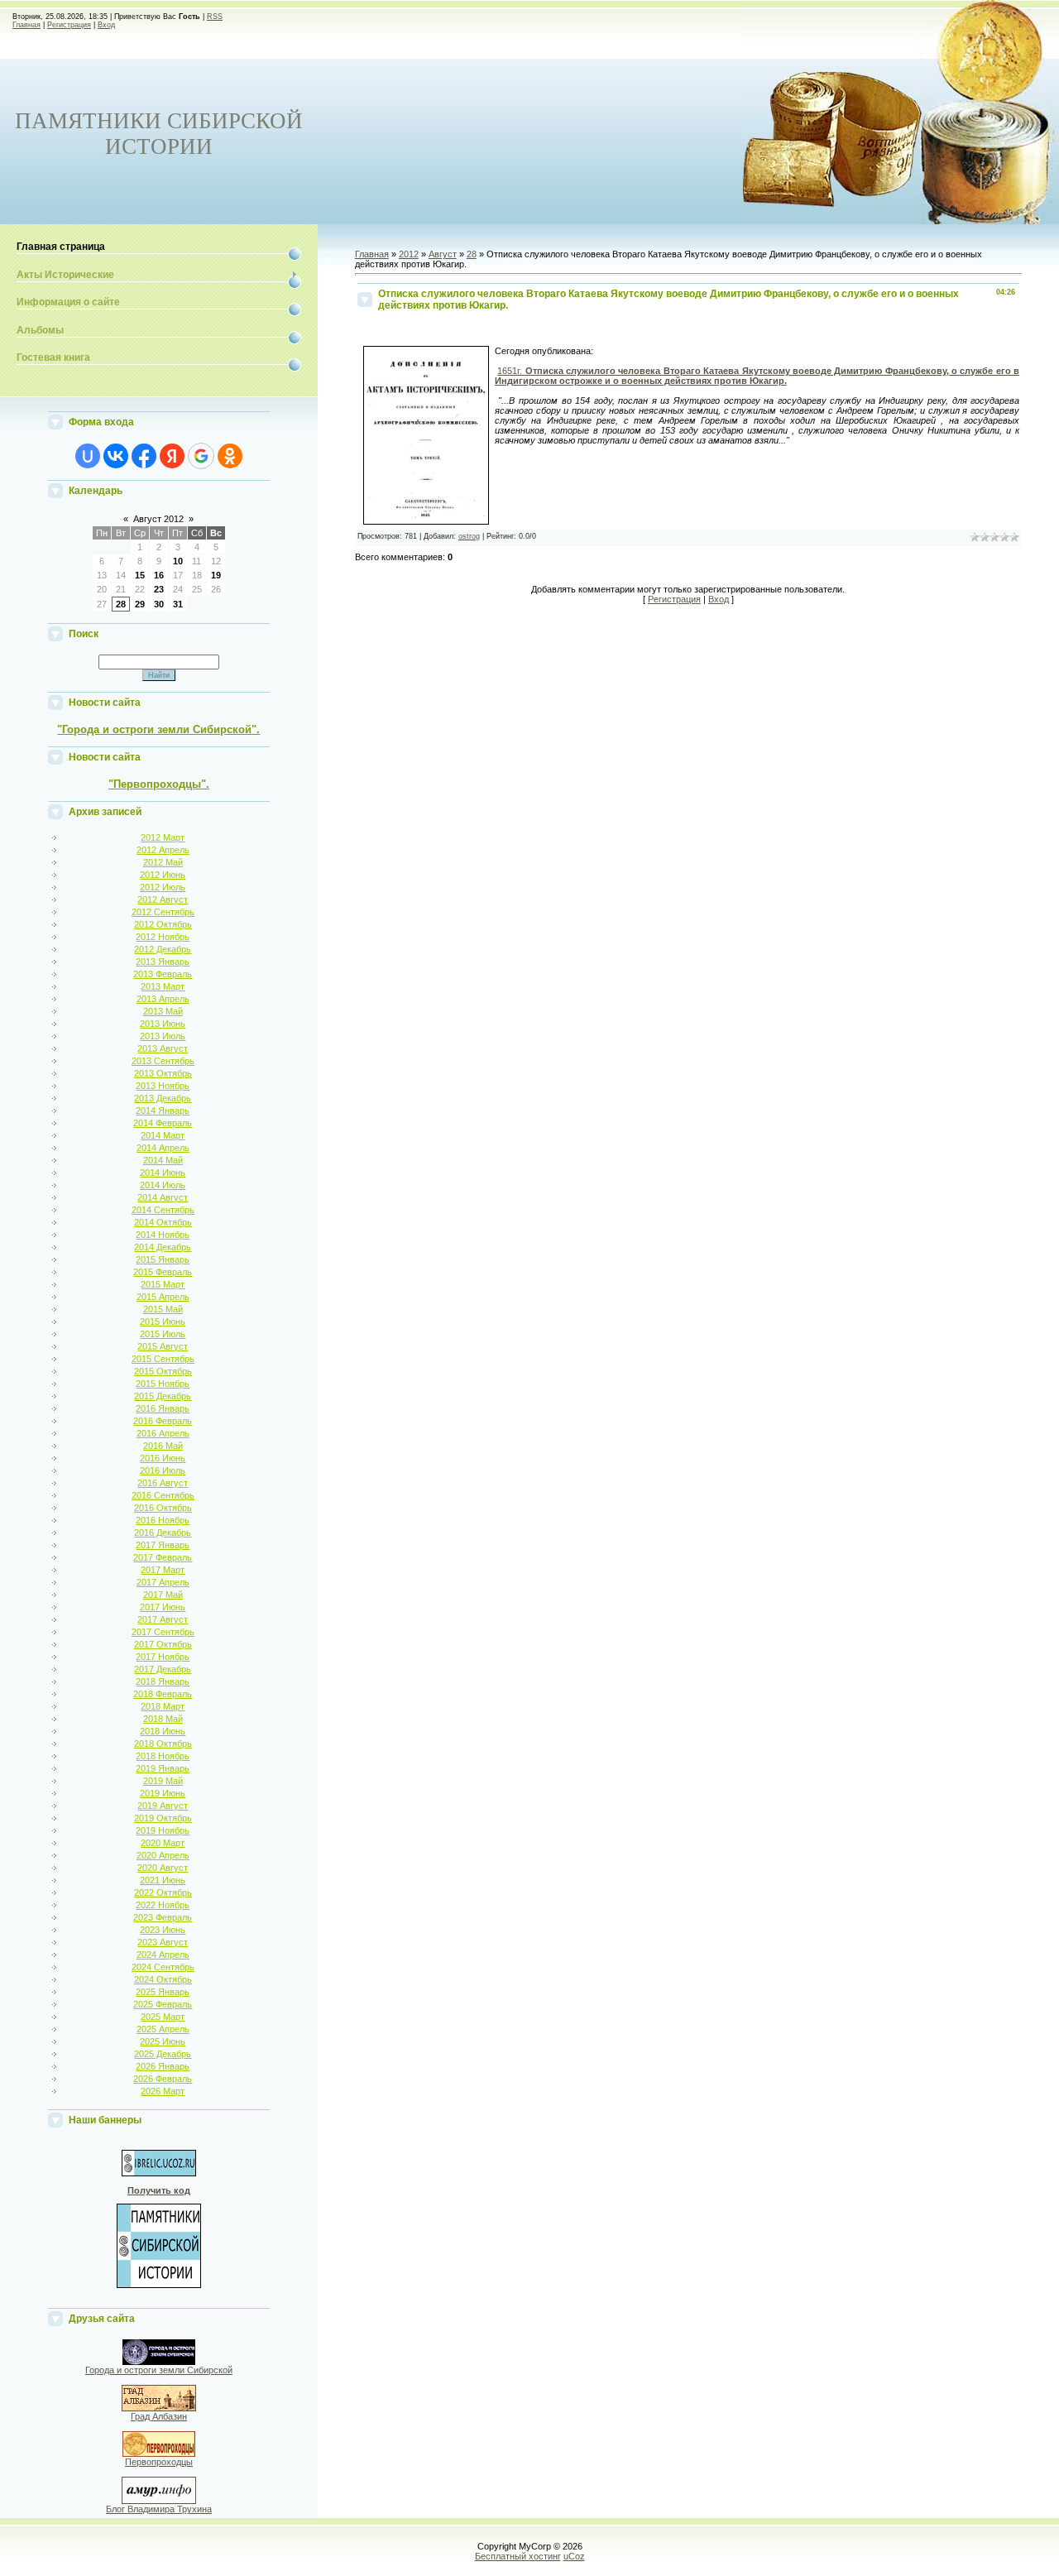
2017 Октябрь (163, 1644)
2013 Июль (163, 1036)
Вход (106, 25)
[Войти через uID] (88, 456)
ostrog (469, 536)
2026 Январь (163, 2066)
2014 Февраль (163, 1123)
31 (178, 604)
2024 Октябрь (163, 1979)
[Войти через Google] (201, 456)
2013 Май (163, 1011)
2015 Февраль (163, 1272)
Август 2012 (158, 519)
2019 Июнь (163, 1793)
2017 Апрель (163, 1582)
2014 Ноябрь (163, 1235)
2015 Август (163, 1346)
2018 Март (163, 1706)
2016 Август (163, 1483)
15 (140, 575)
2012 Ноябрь (163, 937)
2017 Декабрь (163, 1669)
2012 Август (163, 899)
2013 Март (163, 986)
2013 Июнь (163, 1024)
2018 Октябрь (163, 1744)
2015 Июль (163, 1334)
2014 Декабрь (163, 1247)
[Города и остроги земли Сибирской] (159, 2362)
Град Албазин (159, 2416)
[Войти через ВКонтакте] (116, 456)
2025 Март (163, 2017)
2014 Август (163, 1197)
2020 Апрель (163, 1855)
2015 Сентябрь (163, 1359)
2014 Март (163, 1135)
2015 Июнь (163, 1322)
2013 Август (163, 1048)
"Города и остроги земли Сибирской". (158, 729)
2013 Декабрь (163, 1098)
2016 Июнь (163, 1458)
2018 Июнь (163, 1731)
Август (443, 254)
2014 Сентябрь (163, 1210)
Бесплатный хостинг (518, 2556)
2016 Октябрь (163, 1508)
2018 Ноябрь (163, 1756)
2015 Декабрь (163, 1396)
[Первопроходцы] (159, 2454)
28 (121, 604)
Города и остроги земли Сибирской (159, 2370)
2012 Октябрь (163, 924)
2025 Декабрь (163, 2054)
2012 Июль (163, 887)
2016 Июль (163, 1470)
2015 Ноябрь (163, 1384)
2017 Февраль (163, 1557)
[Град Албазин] (159, 2408)
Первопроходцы (159, 2462)
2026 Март (163, 2091)
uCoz (574, 2556)
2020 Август (163, 1868)
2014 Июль (163, 1185)
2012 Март (163, 837)
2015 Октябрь (163, 1371)
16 (159, 575)
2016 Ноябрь (163, 1520)
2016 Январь (163, 1408)
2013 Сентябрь (163, 1061)
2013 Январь (163, 962)
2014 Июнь (163, 1173)
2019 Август (163, 1806)
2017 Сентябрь (163, 1632)
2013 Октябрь (163, 1073)
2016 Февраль (163, 1421)
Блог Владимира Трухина (159, 2509)
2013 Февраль (163, 974)
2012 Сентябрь (163, 912)
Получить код (159, 2190)
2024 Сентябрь (163, 1967)
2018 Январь (163, 1681)
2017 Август (163, 1619)
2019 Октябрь (163, 1818)
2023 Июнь (163, 1930)
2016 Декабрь (163, 1533)
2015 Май (163, 1309)
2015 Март (163, 1284)
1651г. (757, 376)
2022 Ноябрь (163, 1905)
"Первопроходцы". (159, 784)
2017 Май (163, 1595)
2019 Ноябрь (163, 1830)
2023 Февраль (163, 1917)
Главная (26, 25)
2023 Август (163, 1942)
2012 (409, 254)
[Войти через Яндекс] (172, 456)
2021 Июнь (163, 1880)
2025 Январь (163, 1992)
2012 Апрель (163, 850)
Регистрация (69, 25)
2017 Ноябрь (163, 1657)
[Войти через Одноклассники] (230, 456)
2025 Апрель (163, 2029)
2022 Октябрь (163, 1892)
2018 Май (163, 1719)
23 (159, 589)
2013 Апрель (163, 999)
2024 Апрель (163, 1955)
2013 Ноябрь (163, 1086)
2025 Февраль (163, 2004)
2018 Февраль (163, 1694)
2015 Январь (163, 1259)
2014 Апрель (163, 1148)
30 (159, 604)
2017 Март (163, 1570)
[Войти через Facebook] (144, 456)
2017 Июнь (163, 1607)
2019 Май (163, 1781)
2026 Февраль (163, 2079)
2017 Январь (163, 1545)
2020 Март (163, 1843)
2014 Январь (163, 1111)
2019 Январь (163, 1768)
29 (140, 604)
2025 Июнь (163, 2041)
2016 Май (163, 1446)
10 (178, 561)
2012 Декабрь (163, 949)
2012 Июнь (163, 875)
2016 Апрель (163, 1433)
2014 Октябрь (163, 1222)
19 (216, 575)
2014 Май (163, 1160)
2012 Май (163, 862)
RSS (215, 17)
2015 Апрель (163, 1297)
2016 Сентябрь (163, 1495)
